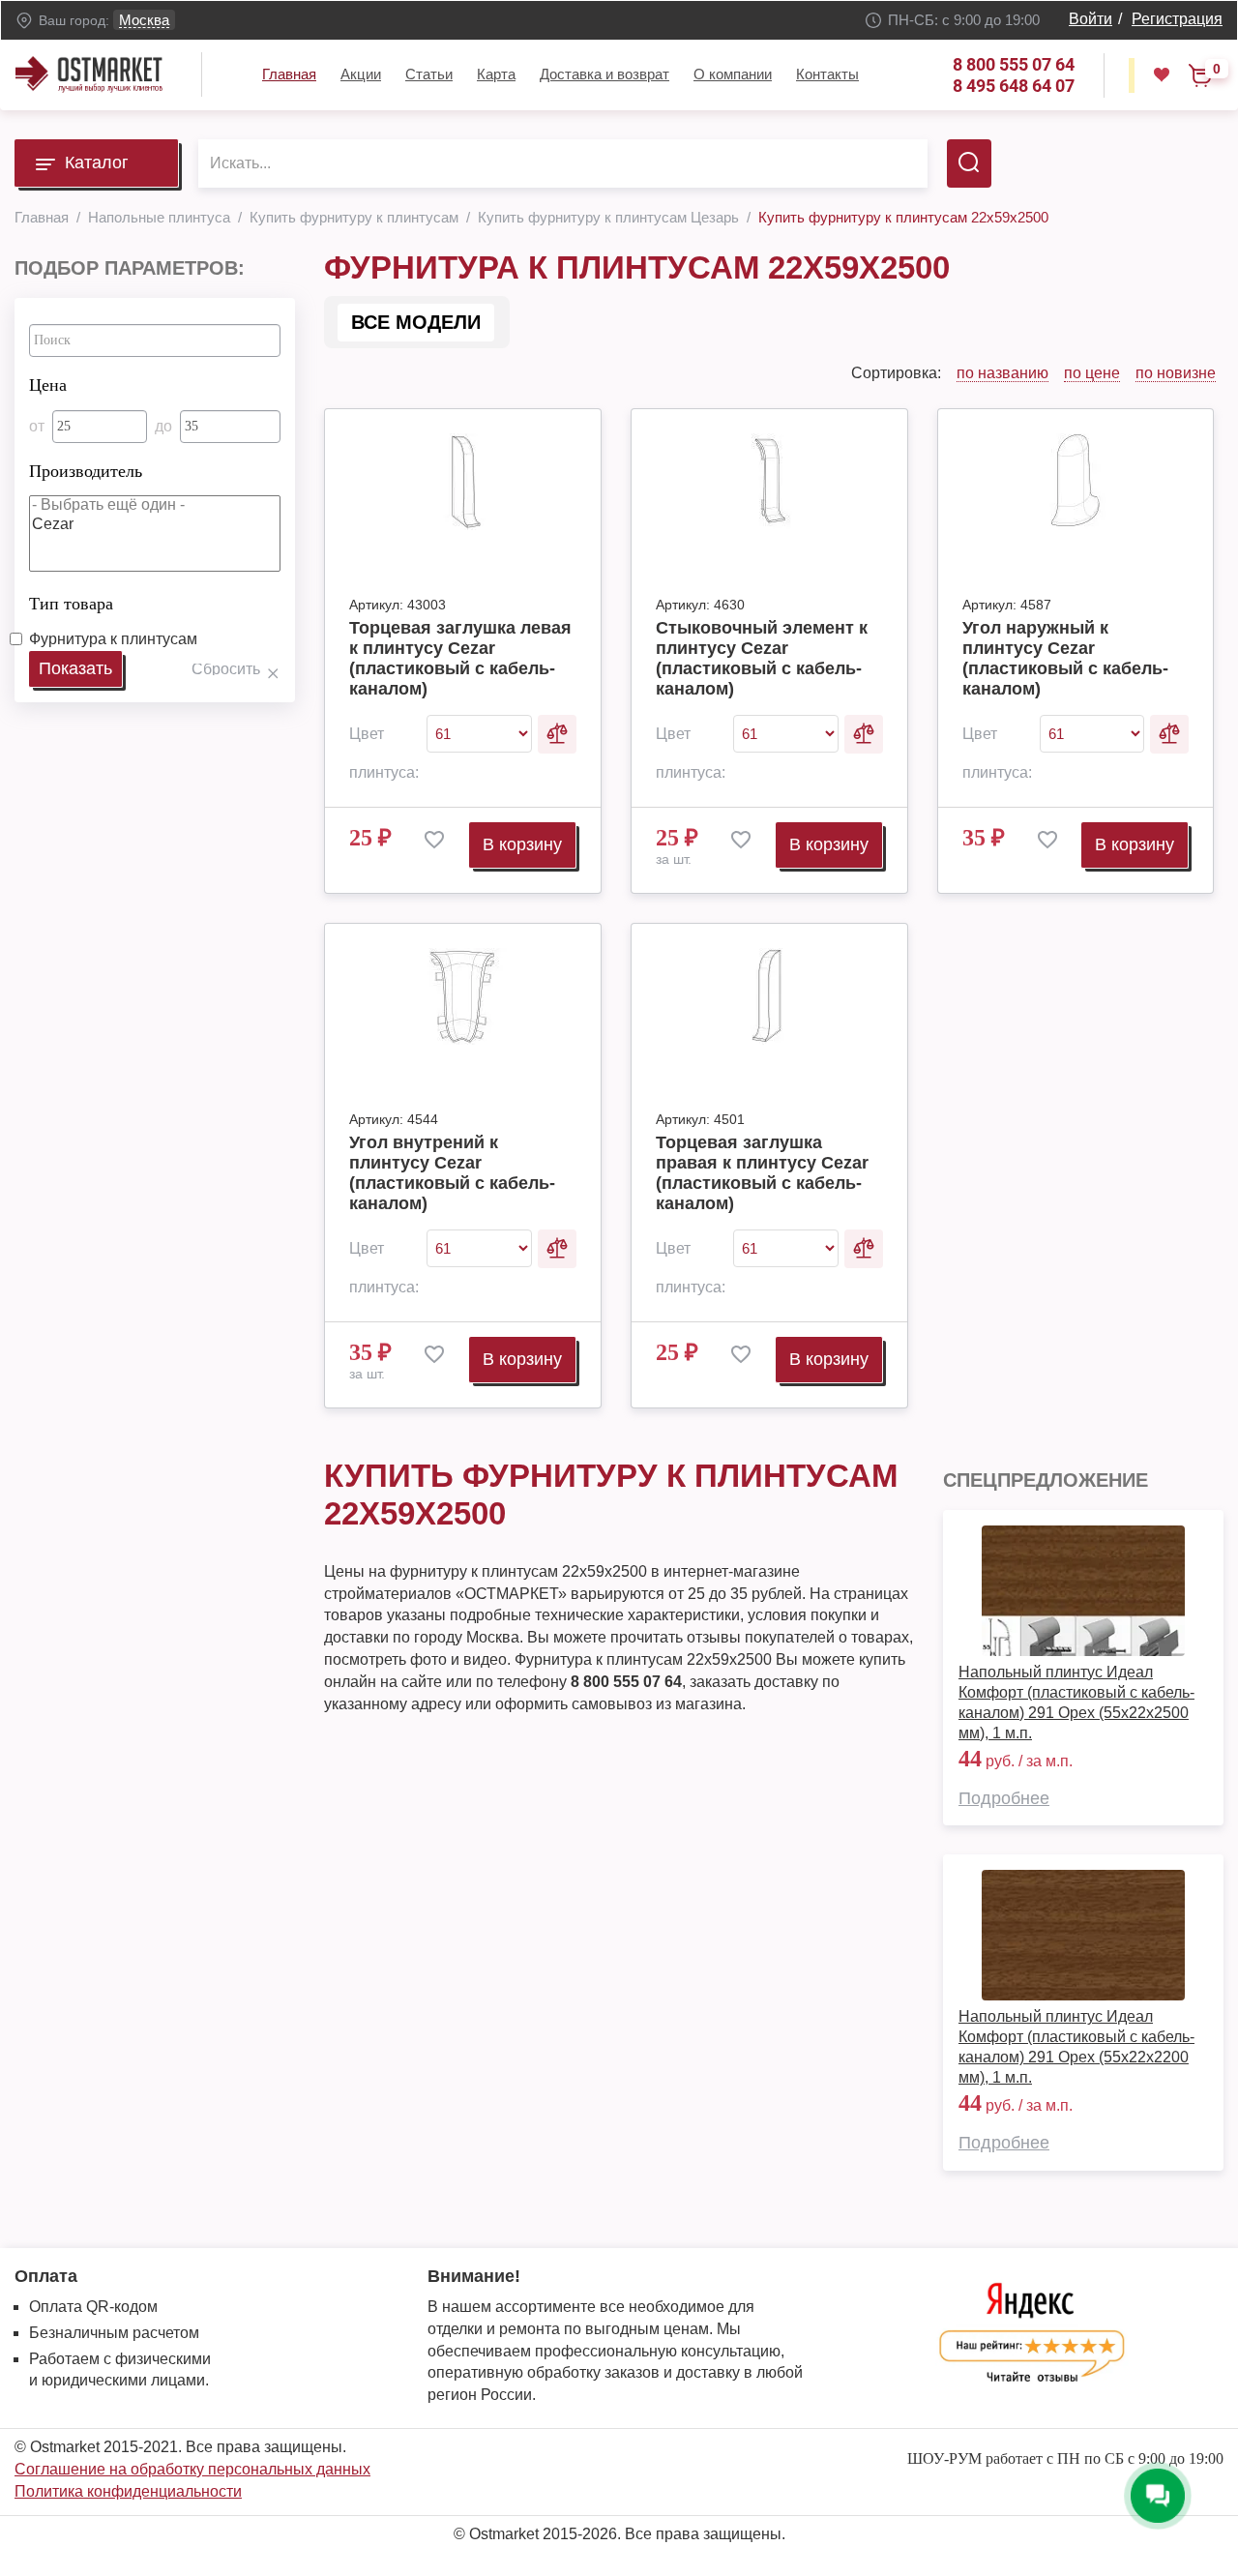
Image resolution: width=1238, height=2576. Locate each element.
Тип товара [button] (71, 604)
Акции (361, 74)
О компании (733, 74)
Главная (289, 74)
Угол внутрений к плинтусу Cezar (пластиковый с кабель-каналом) (452, 1173)
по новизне (1176, 373)
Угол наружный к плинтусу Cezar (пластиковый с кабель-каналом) (1065, 658)
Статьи (429, 74)
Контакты (827, 74)
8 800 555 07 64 (1014, 64)
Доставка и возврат (604, 74)
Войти (1091, 19)
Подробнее (1004, 1798)
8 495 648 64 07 (1014, 86)
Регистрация (1177, 19)
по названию (1002, 373)
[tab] (155, 380)
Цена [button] (48, 385)
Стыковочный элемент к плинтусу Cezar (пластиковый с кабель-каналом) (762, 658)
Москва (144, 20)
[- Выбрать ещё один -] (155, 505)
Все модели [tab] (416, 322)
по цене (1092, 373)
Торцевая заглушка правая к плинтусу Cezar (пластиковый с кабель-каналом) (762, 1173)
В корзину (522, 844)
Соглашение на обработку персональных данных (192, 2469)
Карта (496, 74)
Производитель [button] (86, 471)
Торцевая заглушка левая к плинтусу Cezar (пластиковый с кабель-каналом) (460, 658)
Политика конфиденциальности (128, 2491)
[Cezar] (155, 525)
